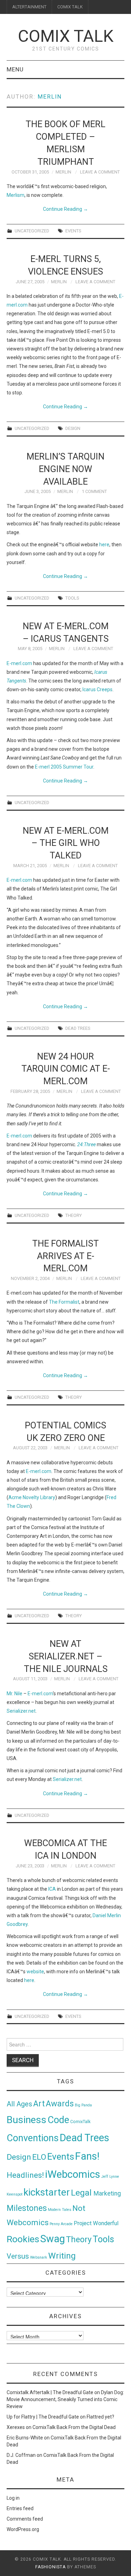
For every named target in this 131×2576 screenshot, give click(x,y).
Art (39, 2104)
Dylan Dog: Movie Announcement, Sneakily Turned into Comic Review (65, 2399)
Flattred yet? (100, 2417)
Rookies (23, 2239)
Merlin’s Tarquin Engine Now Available (65, 469)
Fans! (87, 2156)
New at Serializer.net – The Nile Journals (66, 1656)
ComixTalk (80, 2122)
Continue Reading (65, 209)
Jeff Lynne (110, 2177)
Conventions (33, 2138)
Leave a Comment (100, 172)
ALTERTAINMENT (29, 7)
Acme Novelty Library (32, 1497)
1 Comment (94, 491)
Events (73, 231)
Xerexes (16, 2427)
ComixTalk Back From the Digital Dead (74, 2427)
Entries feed (20, 2508)
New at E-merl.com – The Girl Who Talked (66, 843)
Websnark (39, 2257)
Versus (18, 2256)
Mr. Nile (14, 1694)
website (35, 1972)
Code (58, 2120)
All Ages (19, 2104)
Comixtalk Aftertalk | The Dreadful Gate (50, 2392)
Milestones (27, 2208)
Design (73, 428)
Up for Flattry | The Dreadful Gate (43, 2417)
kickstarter (47, 2192)
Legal (82, 2193)
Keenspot (14, 2194)
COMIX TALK (70, 7)
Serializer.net (21, 1711)
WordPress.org (23, 2529)
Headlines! (25, 2175)
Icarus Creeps (97, 689)
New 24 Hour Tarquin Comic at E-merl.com (66, 1069)
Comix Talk (66, 36)
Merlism (16, 195)
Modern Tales (60, 2210)
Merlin (50, 97)
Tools (72, 598)
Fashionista (50, 2567)
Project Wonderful (96, 2223)
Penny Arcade (61, 2224)
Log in (13, 2498)
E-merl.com (19, 663)
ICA (52, 1889)
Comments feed (25, 2519)
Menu (15, 69)
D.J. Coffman (21, 2455)
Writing (62, 2256)
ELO (39, 2157)
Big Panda (83, 2105)
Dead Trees (78, 1028)
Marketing (107, 2193)
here (104, 545)
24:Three (86, 1144)
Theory (74, 1215)
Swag (53, 2239)
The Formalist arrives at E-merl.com (65, 1256)
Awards (60, 2104)
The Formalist (64, 1302)
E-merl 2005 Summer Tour (64, 767)
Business (27, 2120)
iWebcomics (73, 2174)
